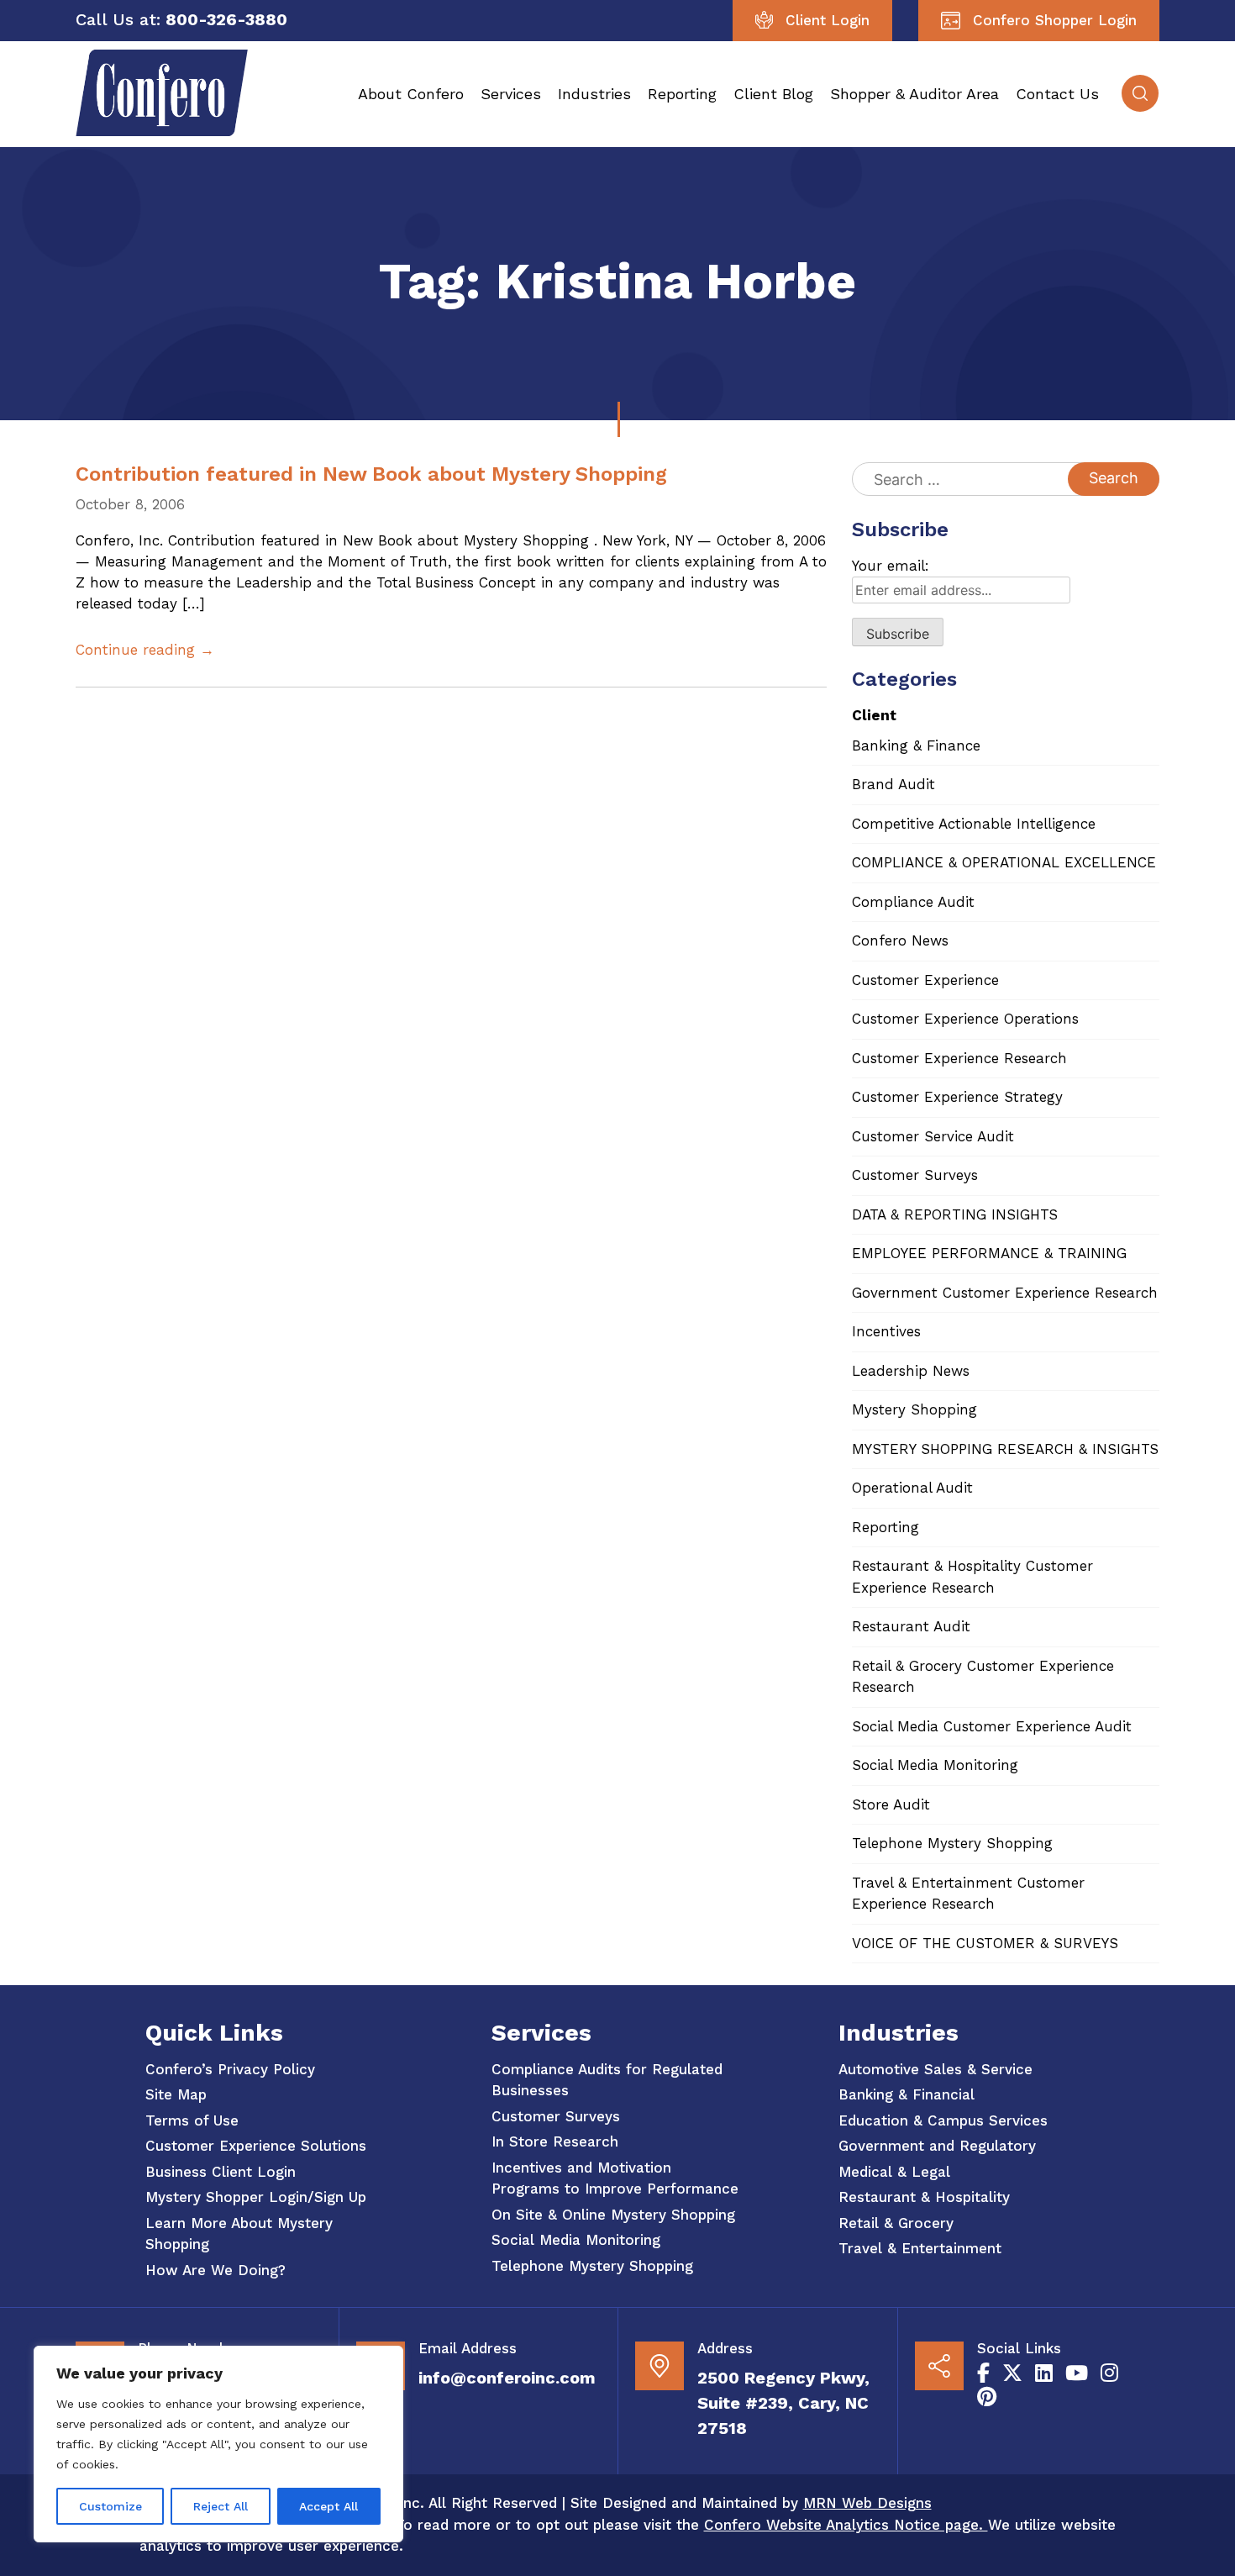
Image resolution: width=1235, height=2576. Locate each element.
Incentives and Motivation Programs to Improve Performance (615, 2178)
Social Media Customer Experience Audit (992, 1726)
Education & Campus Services (943, 2120)
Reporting (682, 94)
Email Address (468, 2348)
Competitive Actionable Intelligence (974, 824)
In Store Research (555, 2141)
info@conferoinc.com (507, 2378)
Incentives (886, 1331)
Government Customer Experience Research (1005, 1293)
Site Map (176, 2094)
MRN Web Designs (867, 2503)
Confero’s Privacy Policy (230, 2069)
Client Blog (773, 94)
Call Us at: (118, 19)
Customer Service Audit (933, 1136)
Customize (110, 2506)
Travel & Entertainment (920, 2248)
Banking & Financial (907, 2094)
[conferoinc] (162, 131)
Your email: (891, 566)
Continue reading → (145, 650)
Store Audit (891, 1804)
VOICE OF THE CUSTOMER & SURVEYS (985, 1943)
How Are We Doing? (215, 2270)
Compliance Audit (913, 902)
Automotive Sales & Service (935, 2069)
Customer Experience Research (959, 1058)
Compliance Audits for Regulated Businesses (607, 2080)
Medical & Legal (894, 2172)
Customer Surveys (915, 1175)
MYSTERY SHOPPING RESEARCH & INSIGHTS (1005, 1449)
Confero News (900, 940)
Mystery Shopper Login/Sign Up (256, 2197)
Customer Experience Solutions (256, 2146)
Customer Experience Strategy (957, 1097)
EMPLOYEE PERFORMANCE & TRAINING (989, 1253)
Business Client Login (221, 2172)
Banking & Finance (916, 745)
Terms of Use (192, 2120)
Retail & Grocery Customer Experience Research (983, 1677)
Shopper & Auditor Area (914, 94)
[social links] (983, 2373)
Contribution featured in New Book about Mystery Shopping (371, 474)
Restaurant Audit (911, 1626)
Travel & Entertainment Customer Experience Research (968, 1894)
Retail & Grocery (896, 2223)
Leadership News (911, 1371)
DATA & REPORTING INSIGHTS (955, 1214)
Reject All (221, 2506)
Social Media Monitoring (935, 1765)
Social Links (1019, 2348)
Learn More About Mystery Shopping (239, 2234)
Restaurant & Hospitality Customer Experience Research (972, 1577)
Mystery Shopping (914, 1409)
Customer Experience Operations (965, 1019)
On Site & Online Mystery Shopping (613, 2215)
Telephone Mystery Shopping (952, 1843)
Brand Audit (893, 784)
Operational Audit (912, 1488)
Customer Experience (925, 980)
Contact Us (1057, 94)
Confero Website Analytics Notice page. (846, 2525)
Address (725, 2348)
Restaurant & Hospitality (924, 2197)
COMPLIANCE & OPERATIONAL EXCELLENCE (1004, 862)
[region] (218, 2444)
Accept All (328, 2506)
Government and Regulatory (937, 2146)
